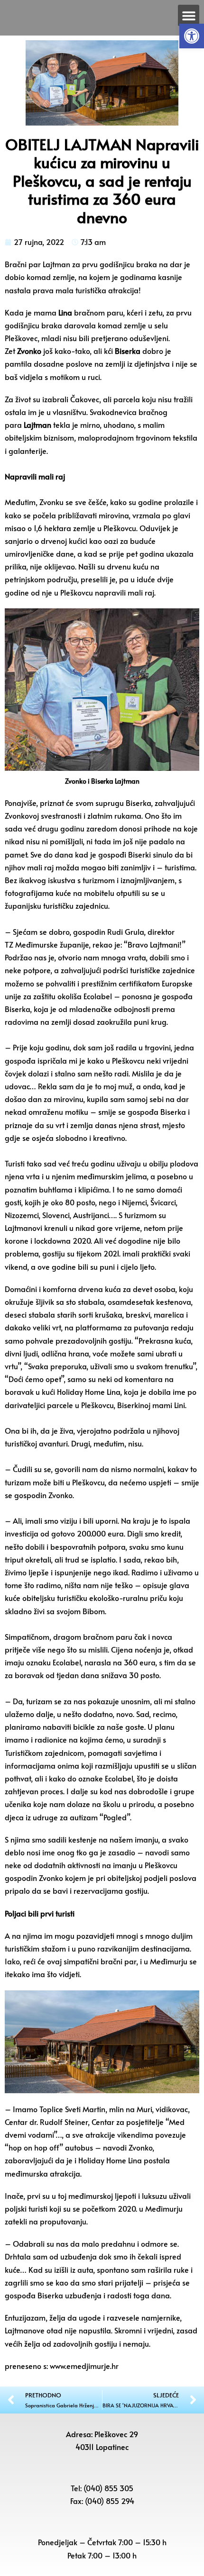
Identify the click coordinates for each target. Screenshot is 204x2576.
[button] (192, 36)
